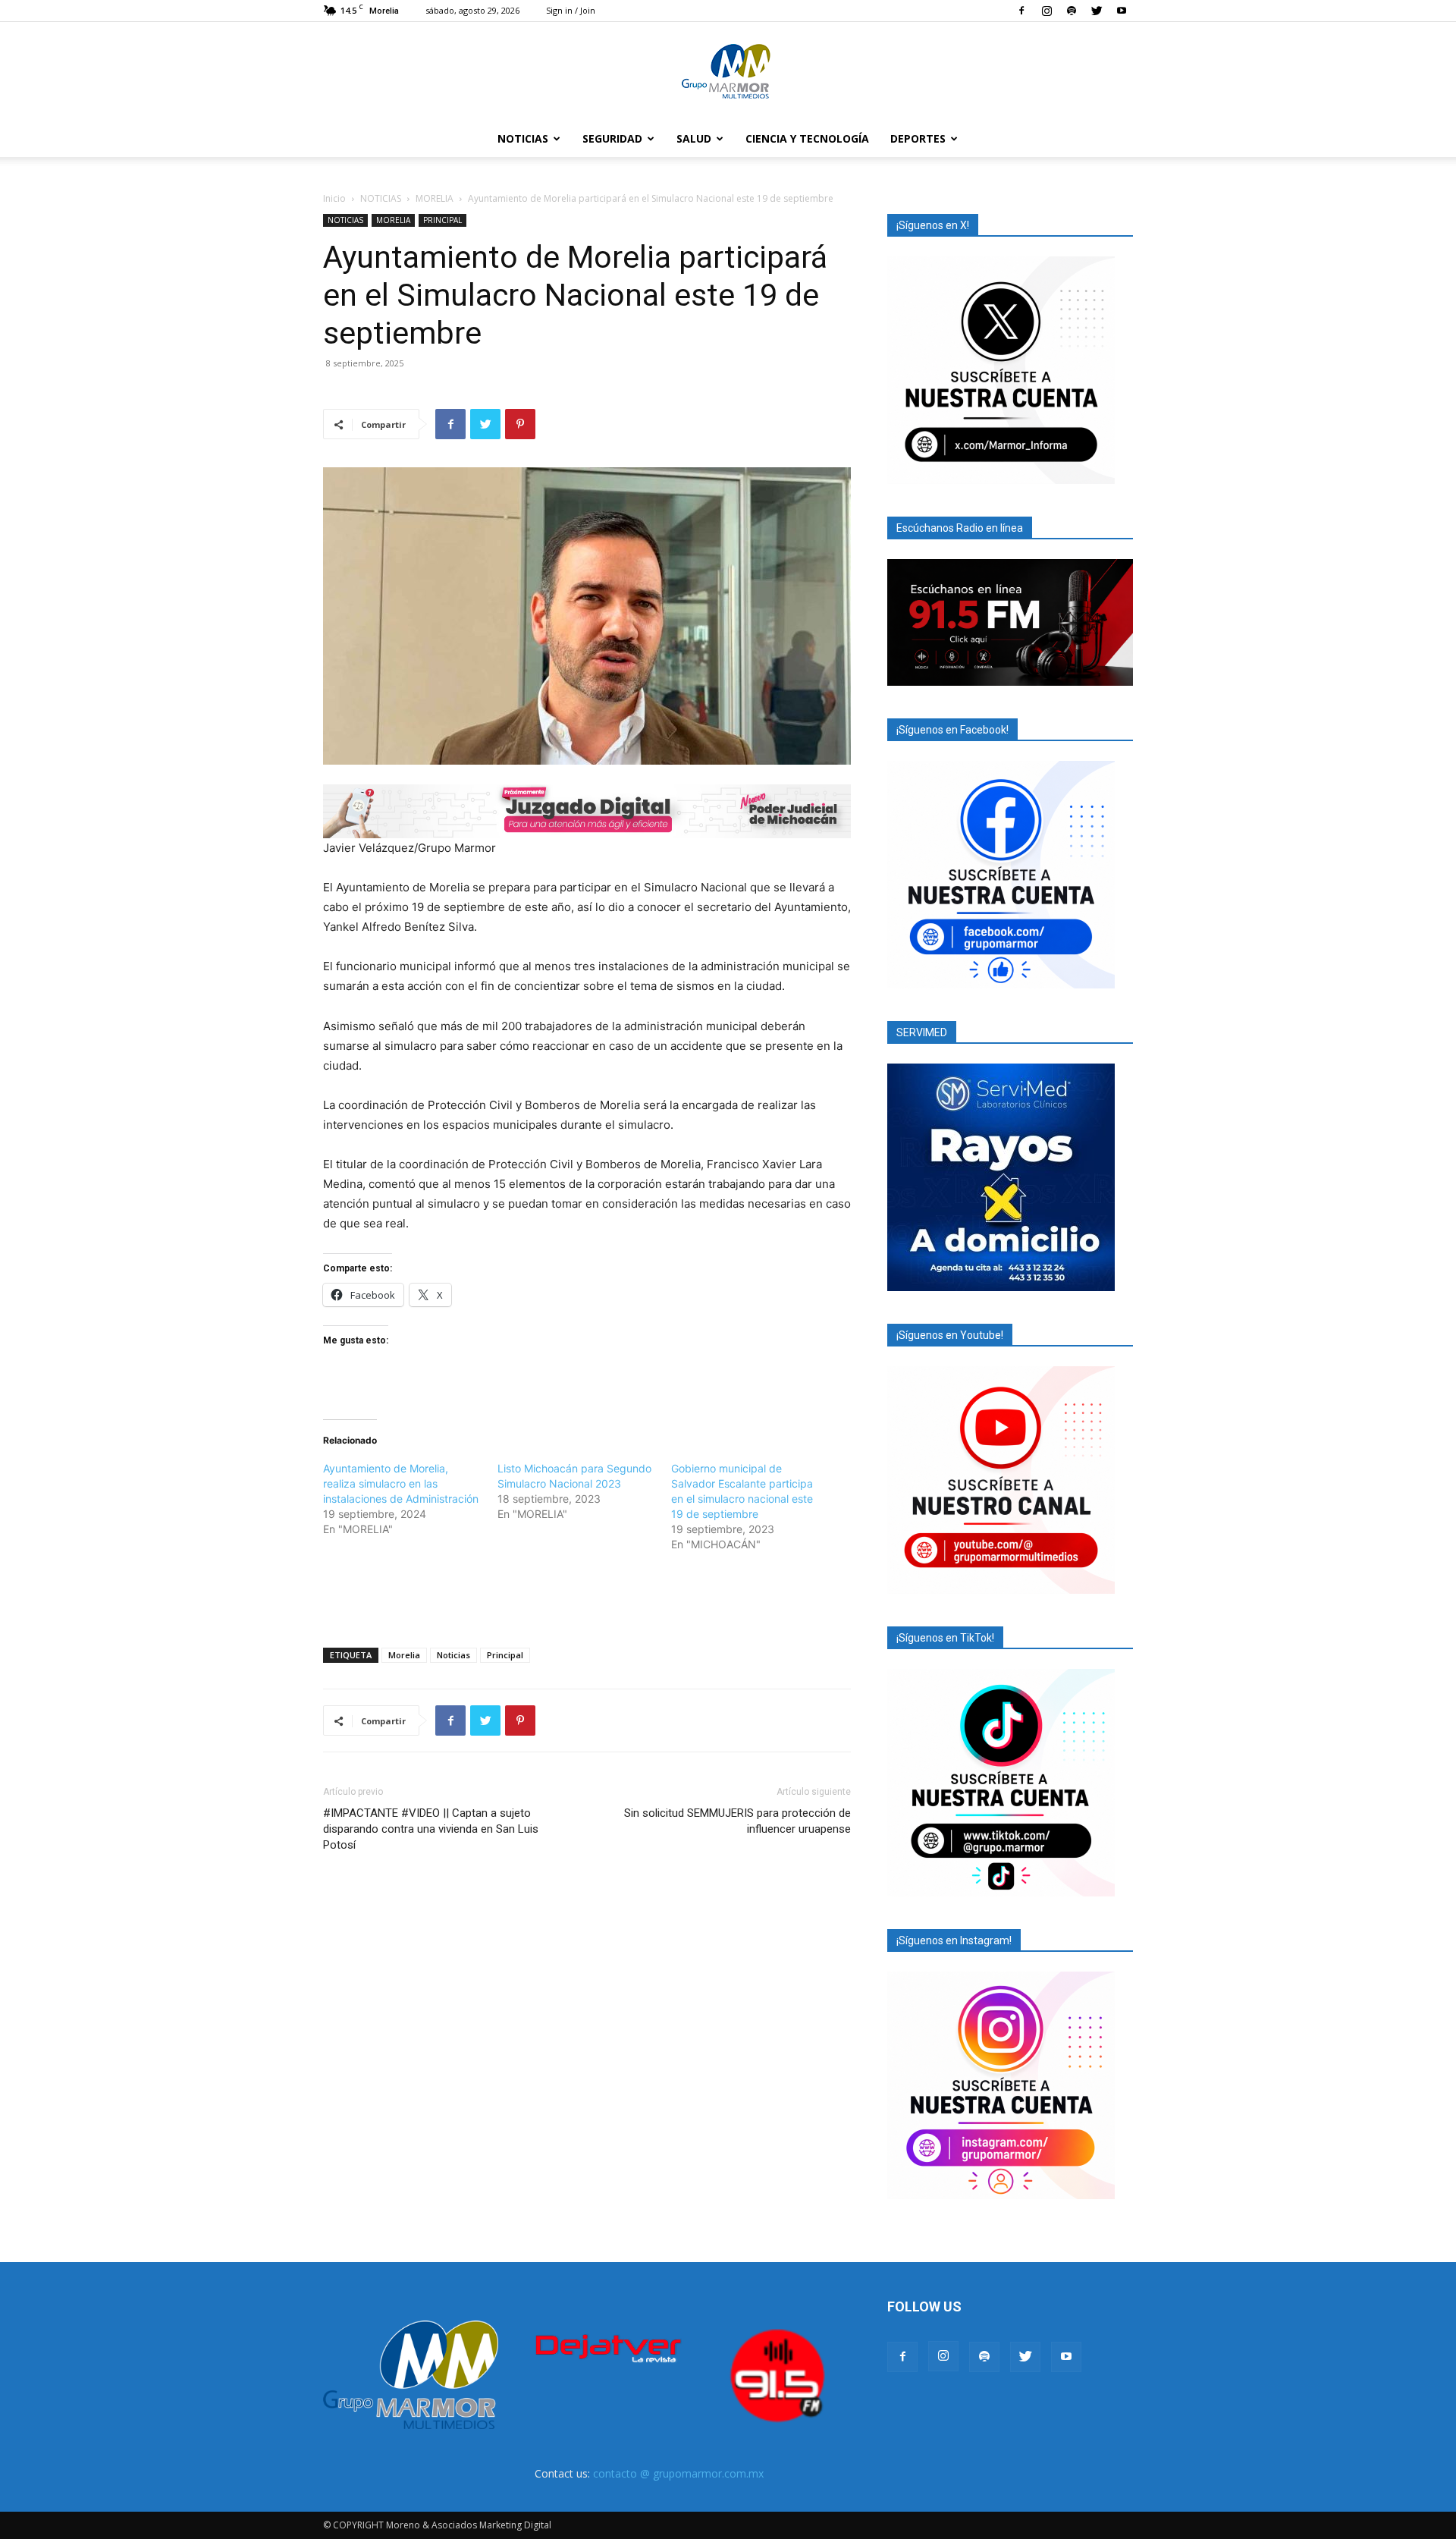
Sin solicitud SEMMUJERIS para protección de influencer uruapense (737, 1821)
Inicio (334, 198)
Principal (505, 1655)
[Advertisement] (587, 1597)
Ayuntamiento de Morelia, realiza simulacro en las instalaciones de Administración (401, 1483)
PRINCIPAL (442, 220)
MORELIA (435, 198)
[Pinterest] (520, 424)
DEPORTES (918, 138)
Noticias (453, 1655)
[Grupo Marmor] (728, 72)
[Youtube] (1122, 11)
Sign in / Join (571, 10)
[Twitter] (1097, 11)
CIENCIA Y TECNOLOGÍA (807, 138)
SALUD (694, 138)
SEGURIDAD (612, 138)
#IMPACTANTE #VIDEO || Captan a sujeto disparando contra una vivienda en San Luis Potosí (431, 1829)
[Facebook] (1021, 11)
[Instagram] (1046, 11)
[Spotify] (1072, 11)
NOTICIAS (523, 138)
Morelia (404, 1655)
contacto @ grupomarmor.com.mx (678, 2473)
